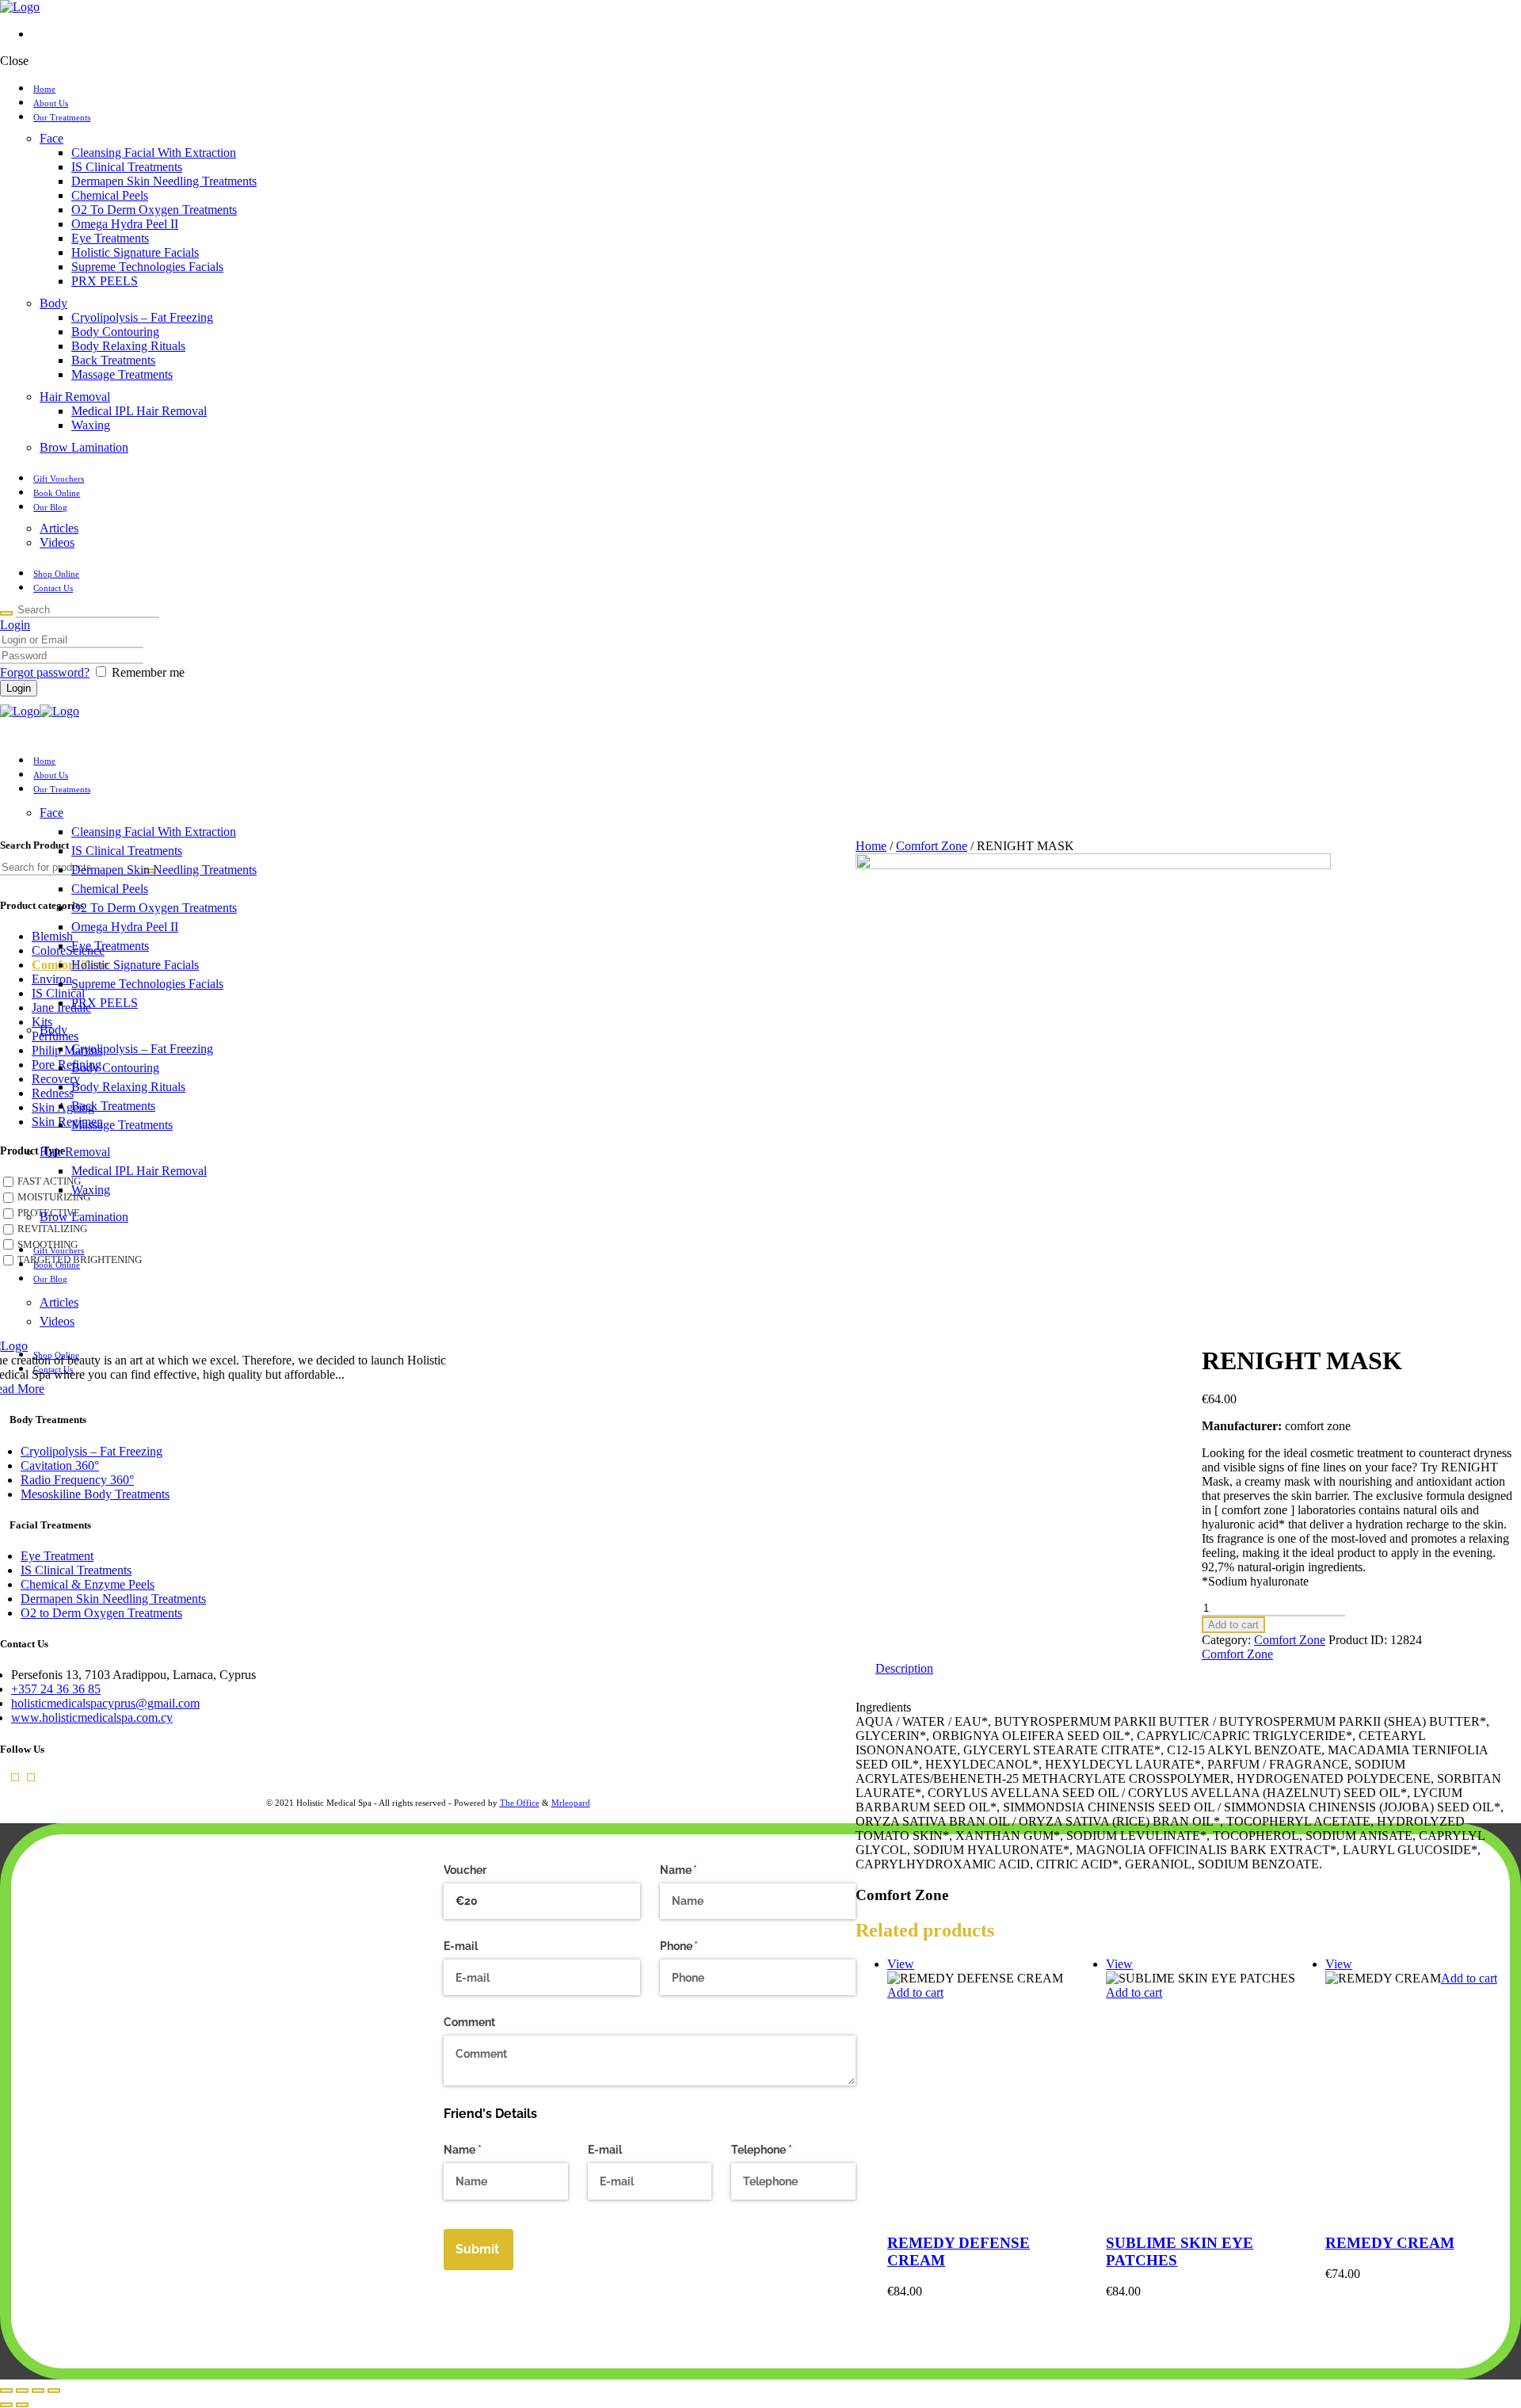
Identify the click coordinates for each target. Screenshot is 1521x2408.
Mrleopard (571, 1803)
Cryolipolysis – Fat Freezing (91, 1451)
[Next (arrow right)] (22, 2405)
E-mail (461, 1946)
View (1119, 1964)
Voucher (465, 1870)
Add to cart (1233, 1625)
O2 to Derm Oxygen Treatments (101, 1613)
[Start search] (6, 613)
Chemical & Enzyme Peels (88, 1584)
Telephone (784, 2150)
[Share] (38, 2391)
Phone (702, 1946)
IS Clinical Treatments (76, 1570)
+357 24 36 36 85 (56, 1689)
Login (15, 625)
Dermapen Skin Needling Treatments (113, 1599)
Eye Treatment (57, 1556)
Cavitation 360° (60, 1465)
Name (701, 1870)
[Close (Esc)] (54, 2391)
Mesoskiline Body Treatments (95, 1494)
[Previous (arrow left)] (6, 2405)
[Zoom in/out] (6, 2391)
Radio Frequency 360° (77, 1480)
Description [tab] (904, 1668)
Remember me (148, 672)
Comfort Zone (1290, 1640)
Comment (469, 2022)
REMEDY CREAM (1390, 2243)
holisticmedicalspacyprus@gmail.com (105, 1703)
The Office (520, 1803)
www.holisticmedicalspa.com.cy (92, 1717)
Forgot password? (45, 672)
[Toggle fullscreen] (22, 2391)
